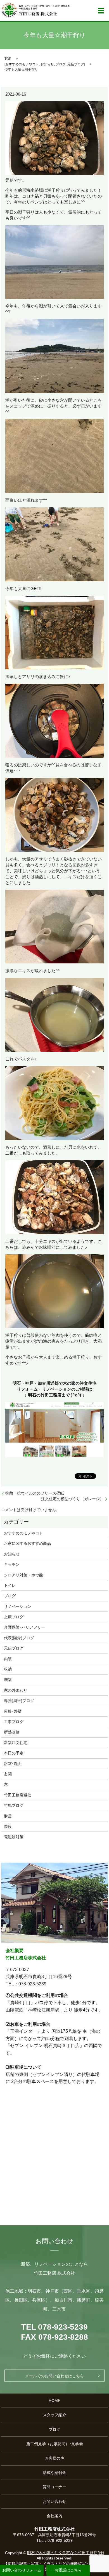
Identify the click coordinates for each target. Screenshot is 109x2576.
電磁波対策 (14, 1837)
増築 (8, 1680)
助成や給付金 (54, 2473)
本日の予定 (14, 1753)
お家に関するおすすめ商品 (27, 1543)
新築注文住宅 (16, 1743)
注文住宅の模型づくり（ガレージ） (72, 1499)
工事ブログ (14, 1722)
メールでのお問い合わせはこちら (54, 2376)
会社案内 (54, 2516)
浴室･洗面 (13, 1764)
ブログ (61, 64)
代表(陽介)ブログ (19, 1638)
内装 (8, 1659)
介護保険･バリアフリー (24, 1627)
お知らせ (47, 64)
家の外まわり (16, 1690)
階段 (8, 1826)
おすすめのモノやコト (22, 64)
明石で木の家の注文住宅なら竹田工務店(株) (66, 2553)
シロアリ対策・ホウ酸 (23, 1575)
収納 (8, 1669)
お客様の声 (54, 2458)
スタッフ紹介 (54, 2415)
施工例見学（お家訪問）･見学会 (55, 2444)
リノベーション (18, 1606)
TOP (8, 59)
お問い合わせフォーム (22, 2570)
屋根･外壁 (13, 1711)
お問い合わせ (54, 2501)
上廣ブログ (14, 1617)
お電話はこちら (68, 2570)
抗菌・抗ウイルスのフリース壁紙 (35, 1493)
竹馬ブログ (14, 1805)
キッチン (12, 1564)
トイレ (10, 1585)
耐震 (8, 1816)
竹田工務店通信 (18, 1795)
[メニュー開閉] (101, 11)
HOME (54, 2401)
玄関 (8, 1774)
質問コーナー (54, 2487)
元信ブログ (76, 64)
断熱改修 (12, 1732)
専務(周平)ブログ (19, 1701)
